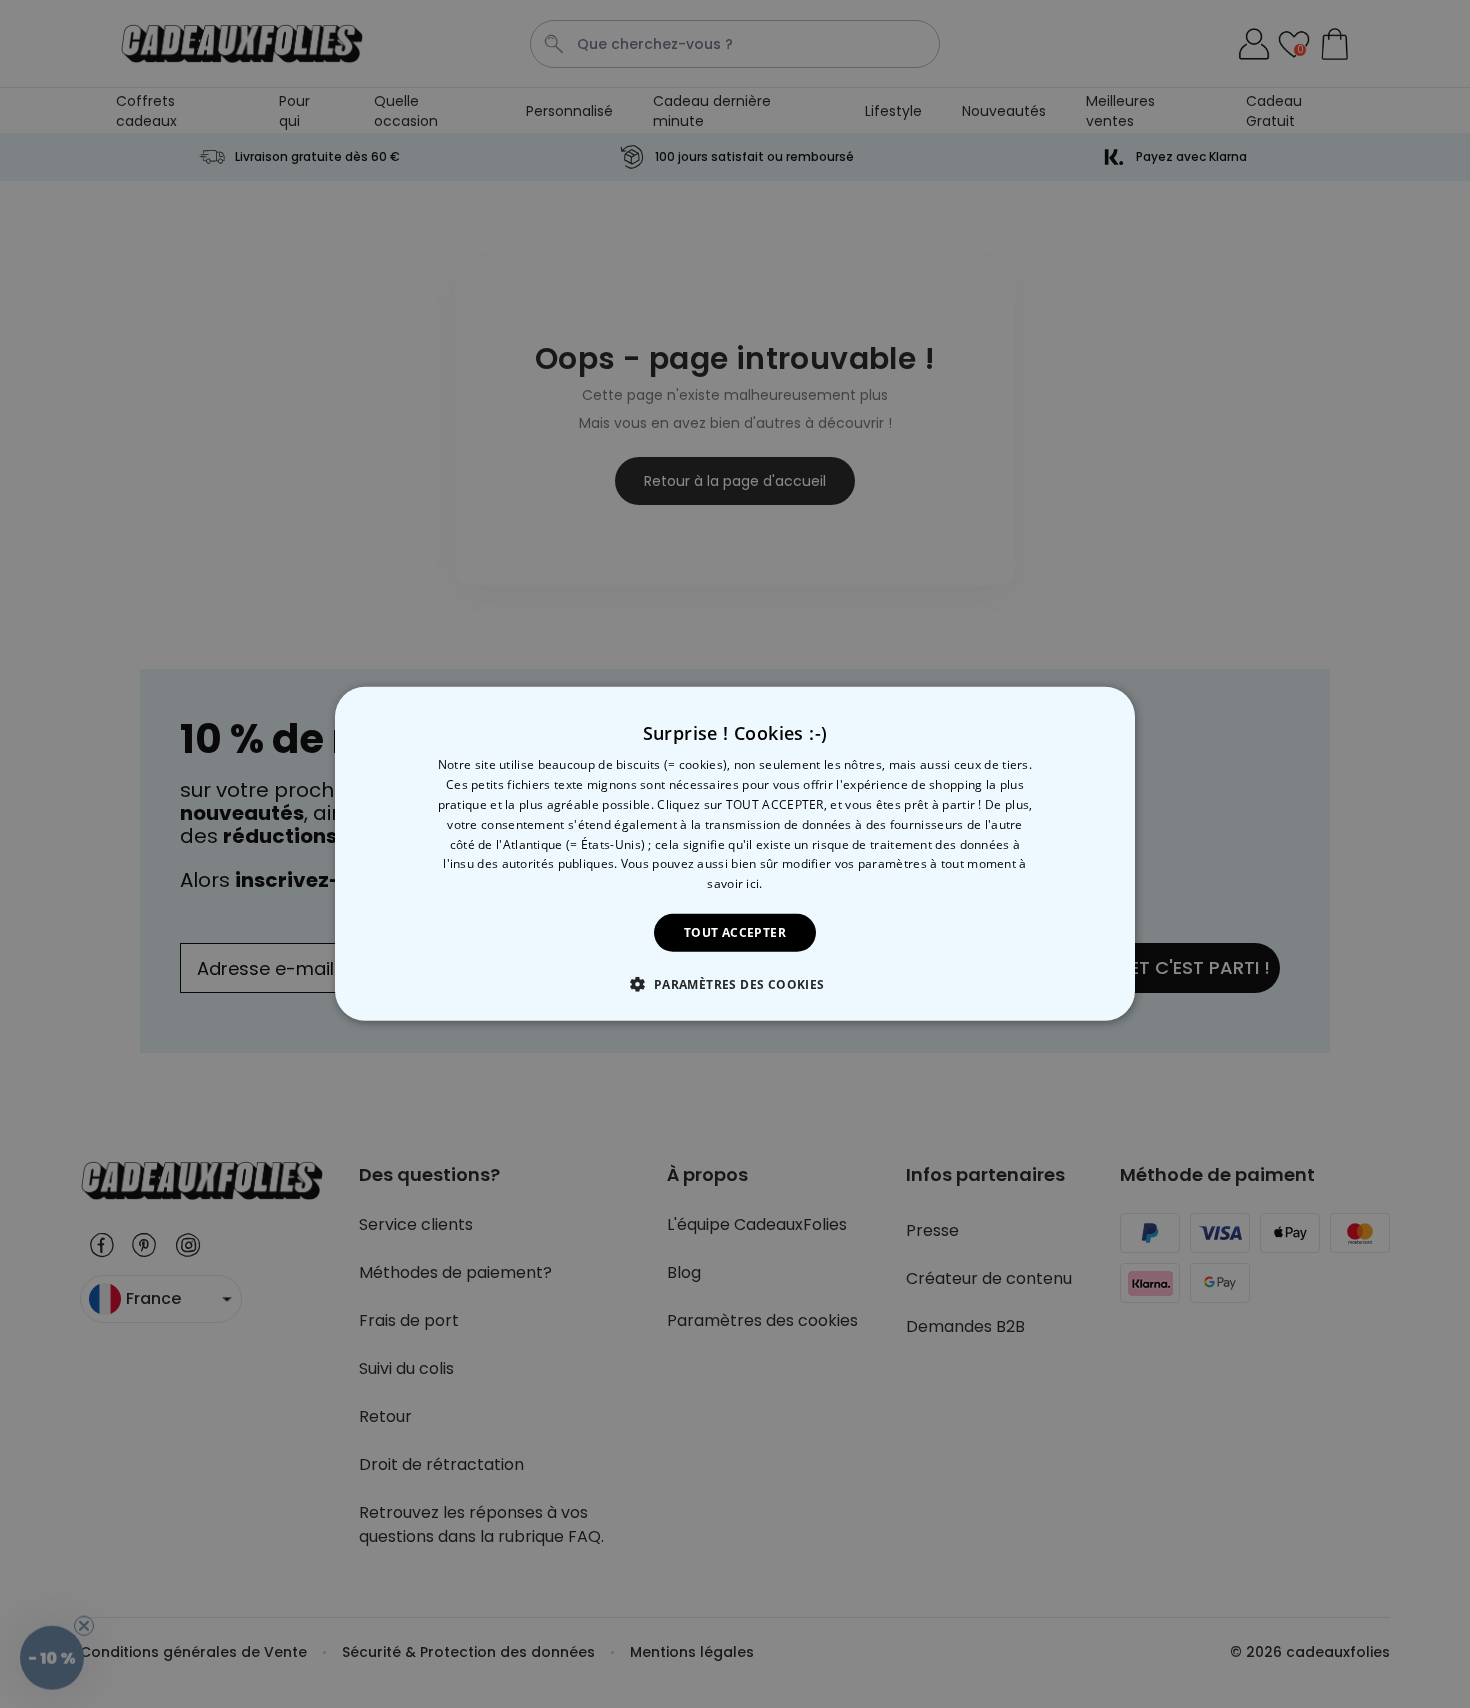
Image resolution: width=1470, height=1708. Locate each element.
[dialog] (735, 854)
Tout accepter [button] (735, 932)
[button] (734, 984)
